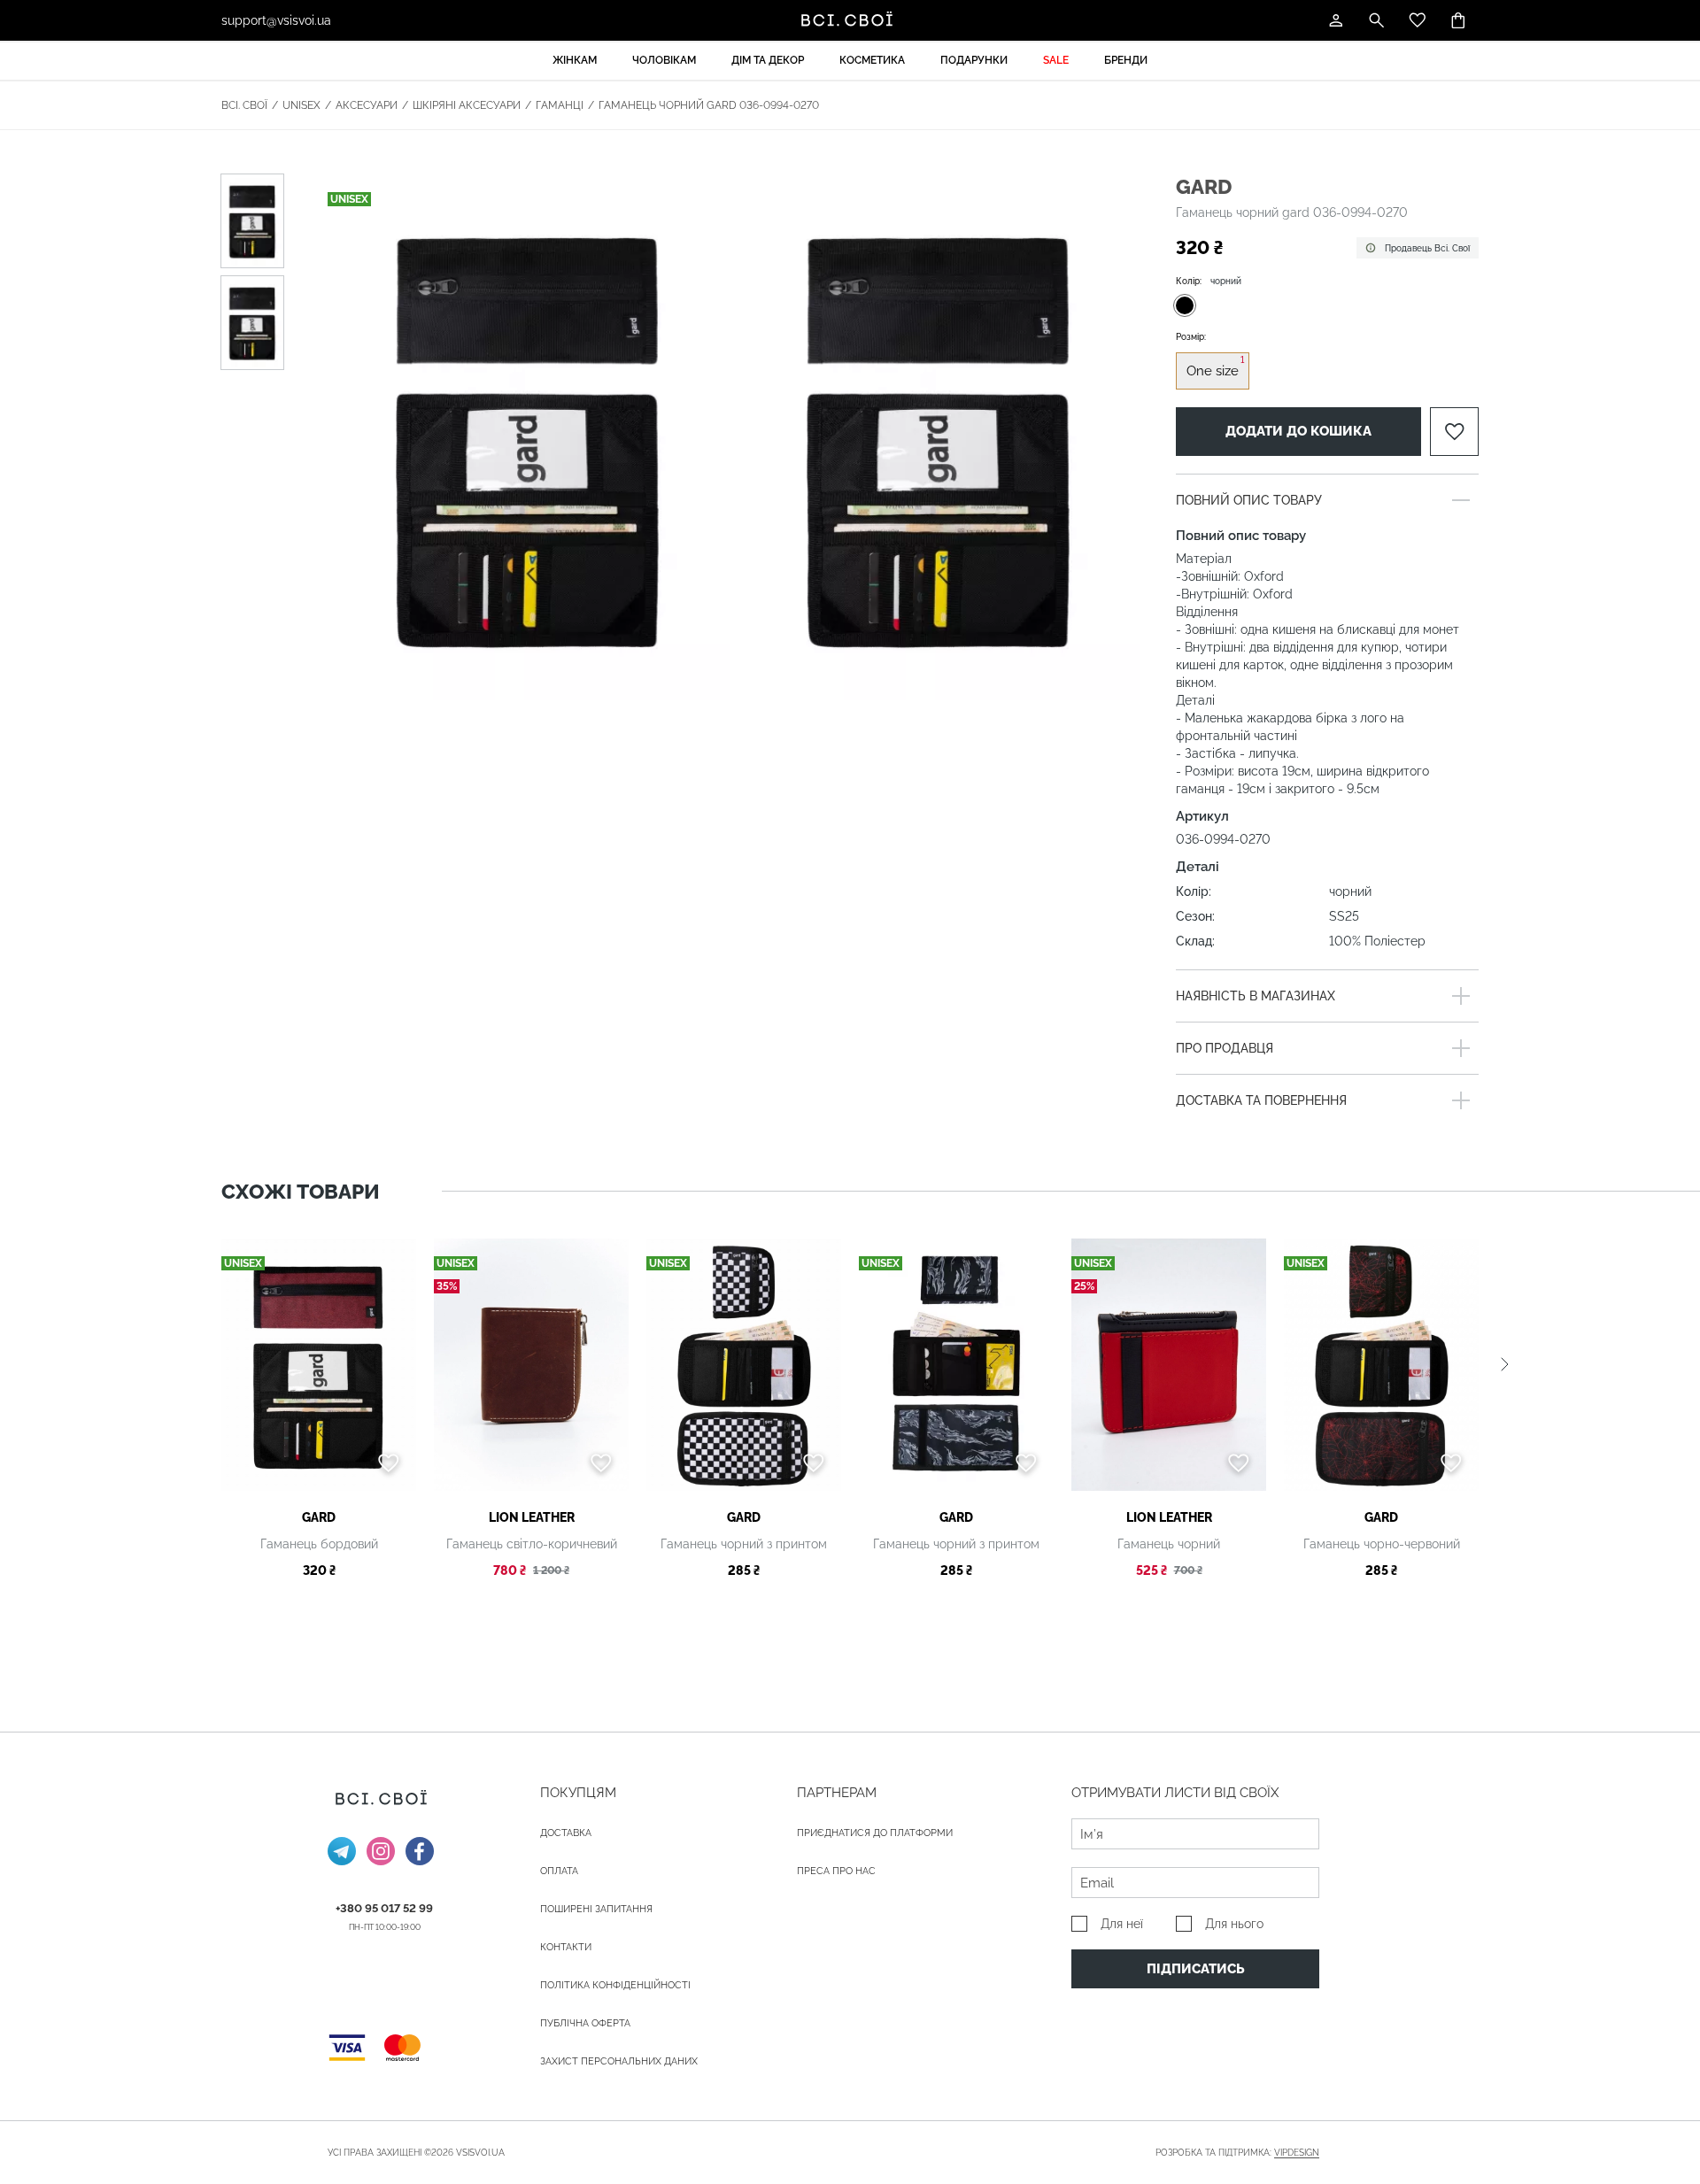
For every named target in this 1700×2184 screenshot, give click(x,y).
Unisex (301, 105)
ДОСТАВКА (566, 1833)
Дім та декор (768, 60)
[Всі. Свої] (850, 20)
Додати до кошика (1298, 431)
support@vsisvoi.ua (276, 20)
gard (1204, 186)
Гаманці (560, 105)
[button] (1505, 1365)
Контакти (566, 1947)
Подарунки (974, 60)
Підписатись (1196, 1969)
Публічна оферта (585, 2023)
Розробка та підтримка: (1237, 2153)
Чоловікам (664, 60)
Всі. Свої (244, 105)
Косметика (872, 60)
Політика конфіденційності (615, 1985)
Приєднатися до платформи (875, 1833)
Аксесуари (367, 105)
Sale (1056, 60)
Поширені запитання (596, 1909)
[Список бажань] (1418, 20)
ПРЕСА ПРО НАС (836, 1871)
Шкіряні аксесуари (467, 105)
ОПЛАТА (559, 1871)
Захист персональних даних (619, 2061)
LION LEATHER (532, 1517)
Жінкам (575, 60)
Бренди (1126, 60)
